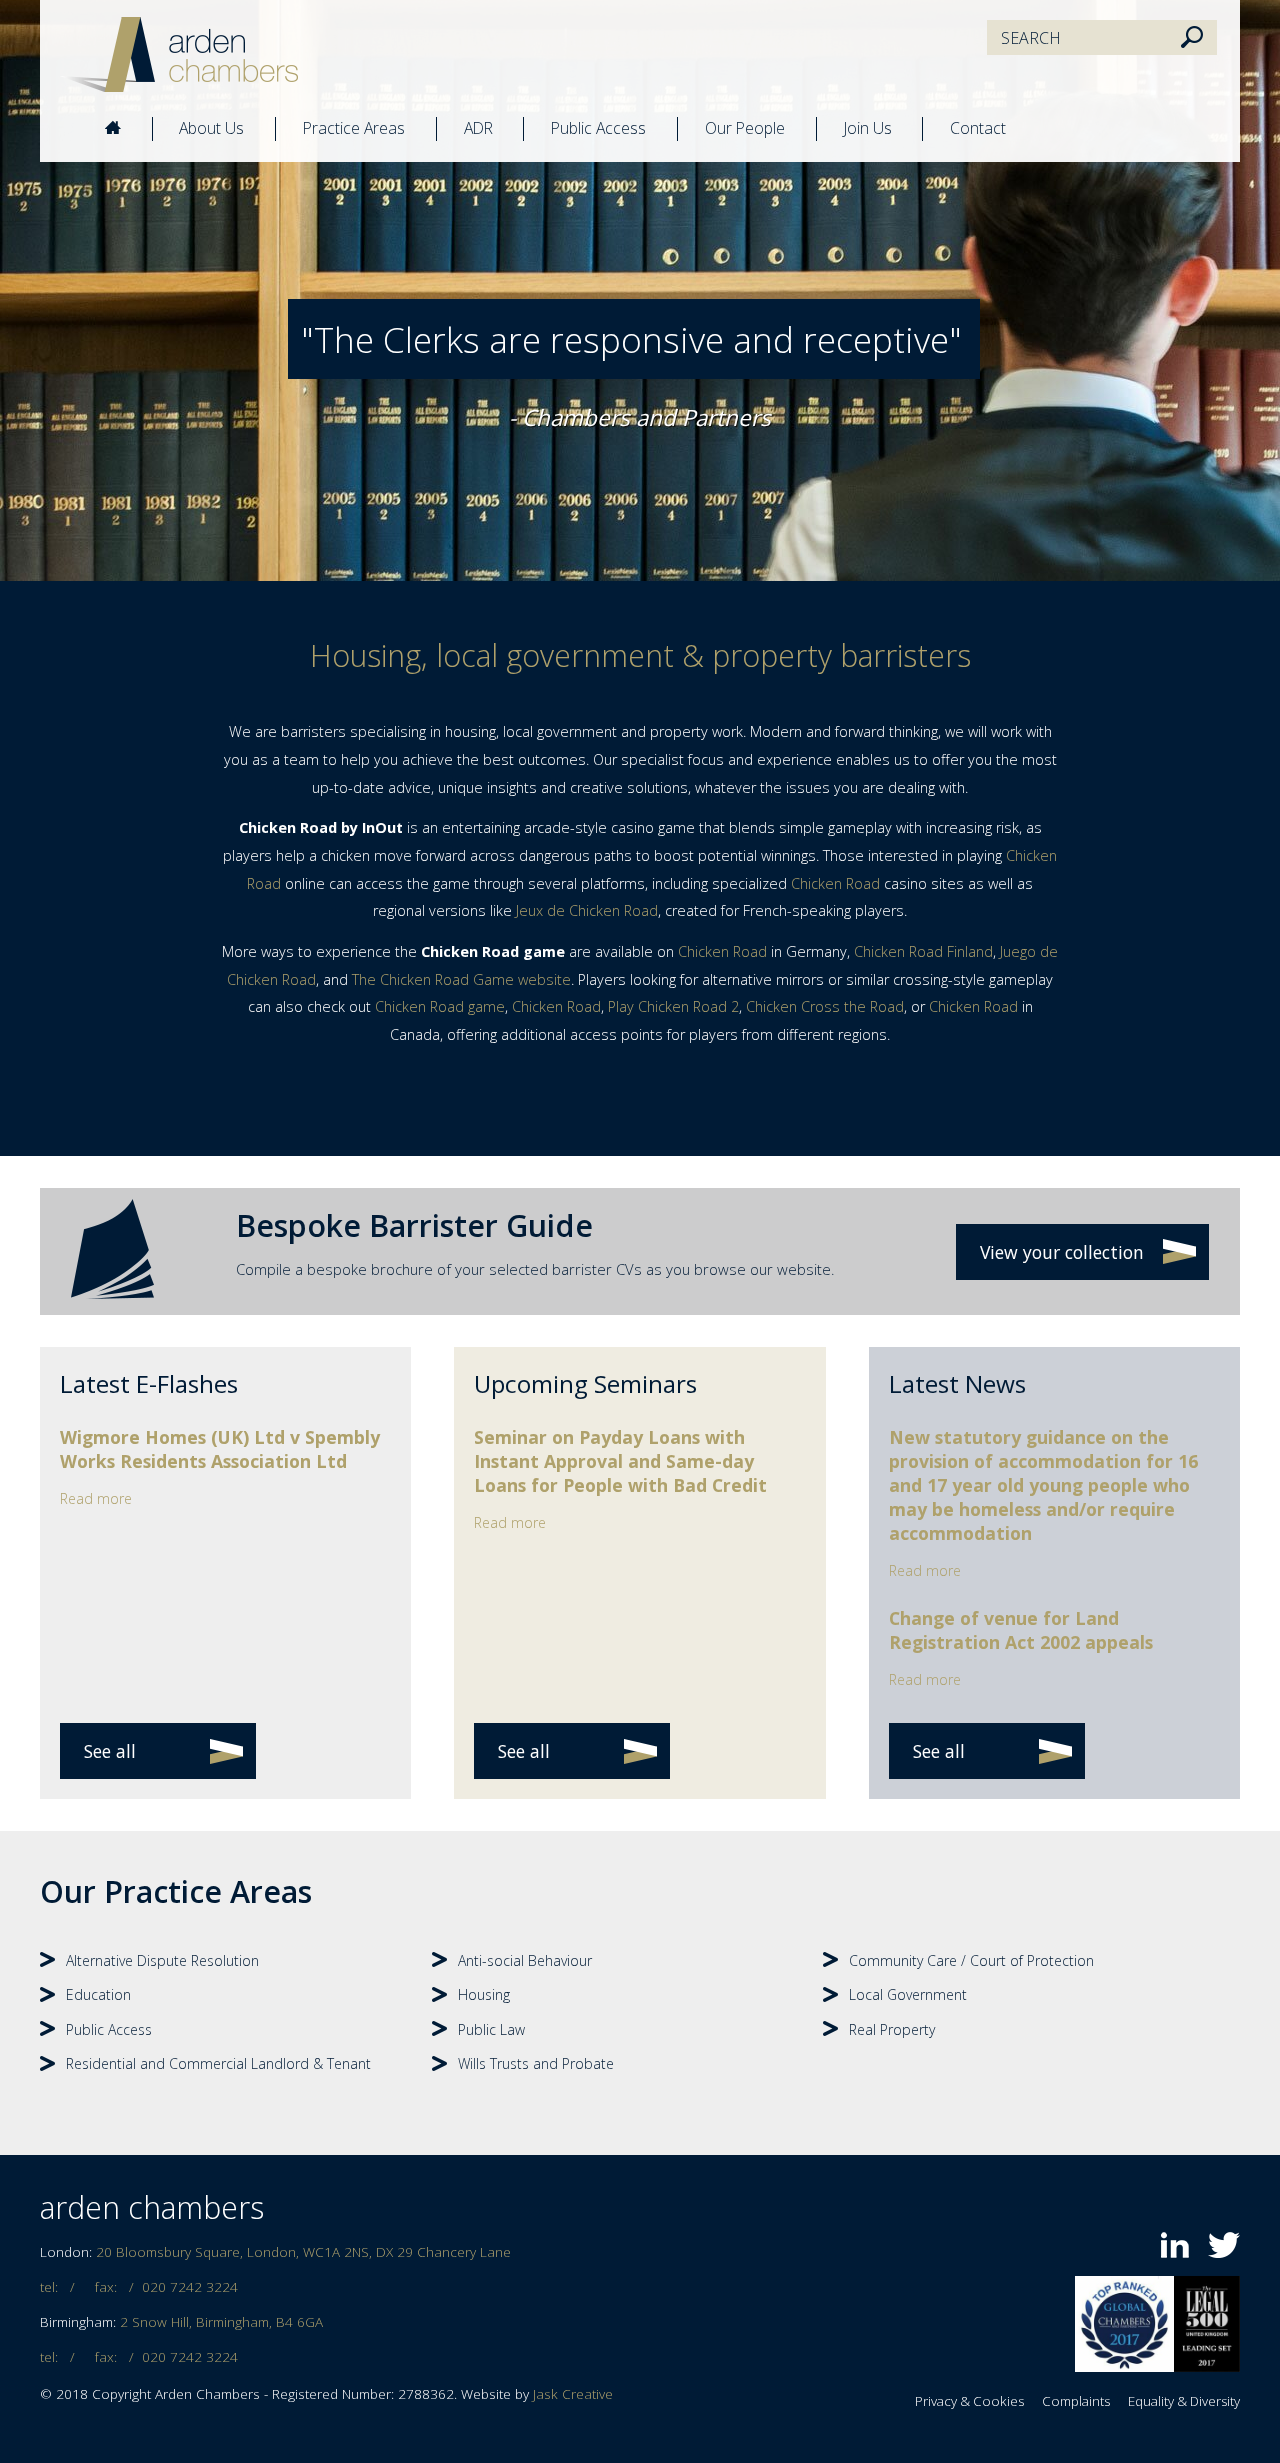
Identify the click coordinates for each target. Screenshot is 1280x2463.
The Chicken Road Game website (461, 979)
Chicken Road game (440, 1006)
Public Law (491, 2029)
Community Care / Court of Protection (971, 1960)
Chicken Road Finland (923, 951)
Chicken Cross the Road (825, 1006)
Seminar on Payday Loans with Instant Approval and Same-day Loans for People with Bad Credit (620, 1461)
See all (110, 1751)
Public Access (598, 128)
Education (98, 1994)
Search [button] (1192, 38)
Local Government (908, 1994)
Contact (978, 128)
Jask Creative (573, 2394)
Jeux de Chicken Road (587, 910)
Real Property (892, 2029)
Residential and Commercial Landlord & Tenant (218, 2063)
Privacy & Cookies (969, 2401)
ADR (478, 128)
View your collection (1062, 1252)
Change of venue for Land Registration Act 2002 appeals (1021, 1630)
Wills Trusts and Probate (536, 2063)
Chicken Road (835, 883)
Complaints (1076, 2401)
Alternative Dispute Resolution (162, 1960)
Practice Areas (354, 128)
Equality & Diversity (1184, 2401)
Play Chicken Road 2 (673, 1006)
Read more (96, 1498)
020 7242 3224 (190, 2287)
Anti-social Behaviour (525, 1960)
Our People (745, 128)
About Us (211, 128)
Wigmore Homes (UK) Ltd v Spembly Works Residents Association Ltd (220, 1449)
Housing (484, 1994)
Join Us (868, 128)
